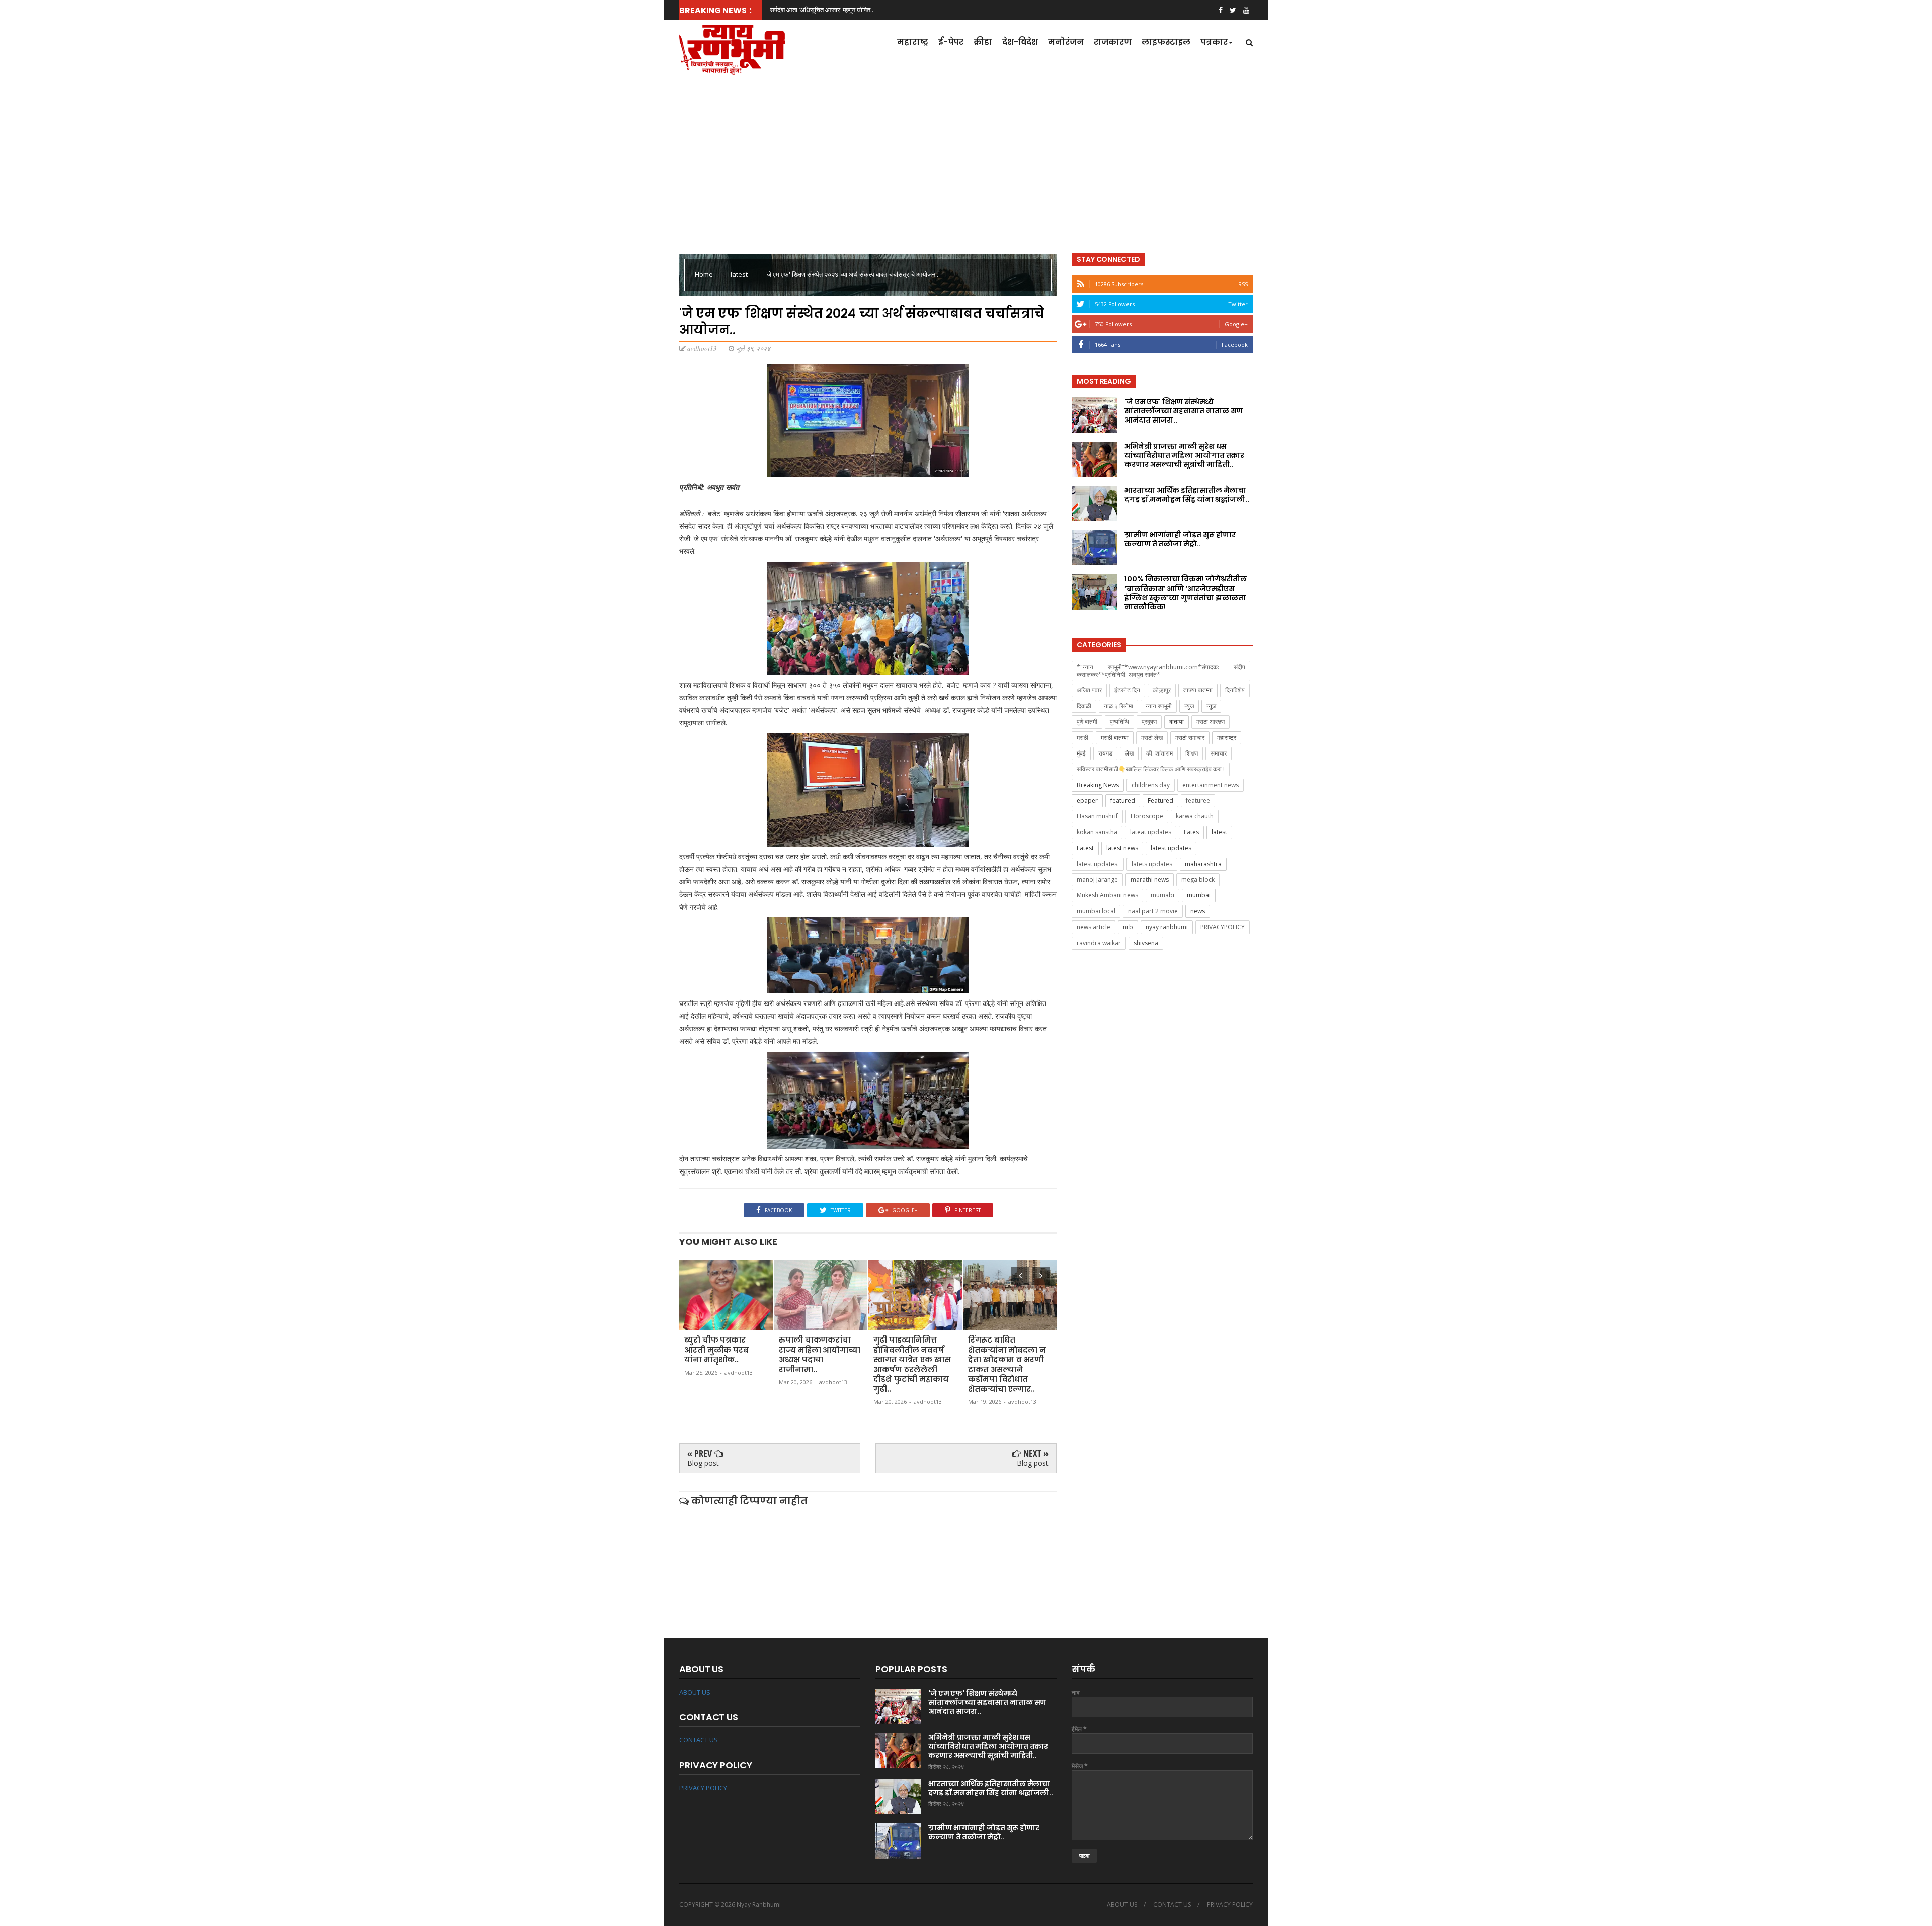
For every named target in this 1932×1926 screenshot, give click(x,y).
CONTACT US (699, 1740)
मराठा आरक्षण (1211, 722)
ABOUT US (695, 1692)
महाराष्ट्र (913, 42)
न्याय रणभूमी (1159, 706)
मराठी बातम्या (1115, 738)
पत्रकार (1214, 42)
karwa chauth (1195, 816)
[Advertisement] (966, 160)
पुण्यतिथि (1119, 722)
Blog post (703, 1463)
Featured (1160, 801)
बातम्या (1177, 722)
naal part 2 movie (1153, 911)
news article (1094, 927)
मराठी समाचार (1190, 738)
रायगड (1105, 753)
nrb (1128, 927)
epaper (1087, 801)
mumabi (1162, 895)
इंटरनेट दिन (1127, 690)
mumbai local (1096, 911)
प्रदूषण (1149, 722)
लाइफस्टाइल (1166, 42)
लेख (1129, 753)
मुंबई (1081, 753)
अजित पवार (1089, 690)
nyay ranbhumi (1167, 927)
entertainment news (1211, 785)
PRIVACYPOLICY (1223, 927)
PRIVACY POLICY (703, 1788)
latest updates (1171, 848)
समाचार (1219, 753)
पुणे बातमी (1087, 722)
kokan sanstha (1097, 832)
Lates (1191, 832)
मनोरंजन (1066, 42)
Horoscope (1147, 816)
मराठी (1082, 738)
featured (1123, 801)
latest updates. (1098, 864)
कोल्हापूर (1162, 690)
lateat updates (1151, 832)
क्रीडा (983, 42)
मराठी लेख (1152, 738)
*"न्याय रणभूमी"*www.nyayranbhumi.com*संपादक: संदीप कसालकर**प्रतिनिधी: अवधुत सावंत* (1161, 671)
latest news (1122, 848)
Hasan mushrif (1097, 816)
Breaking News (1098, 785)
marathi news (1150, 880)
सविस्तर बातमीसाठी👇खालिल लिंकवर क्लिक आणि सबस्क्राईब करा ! (1151, 769)
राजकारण (1113, 42)
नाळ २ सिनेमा (1118, 706)
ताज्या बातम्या (1198, 690)
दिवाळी (1084, 706)
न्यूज (1211, 706)
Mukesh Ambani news (1107, 895)
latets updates (1152, 864)
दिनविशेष (1235, 690)
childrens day (1151, 785)
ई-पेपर (951, 42)
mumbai (1199, 895)
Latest (1085, 848)
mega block (1198, 880)
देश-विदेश (1020, 42)
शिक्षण (1192, 753)
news (1198, 911)
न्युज (1189, 706)
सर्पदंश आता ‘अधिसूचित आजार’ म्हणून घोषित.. (822, 10)
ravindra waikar (1099, 943)
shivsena (1146, 943)
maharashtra (1203, 864)
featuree (1198, 801)
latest (740, 274)
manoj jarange (1097, 880)
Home (705, 274)
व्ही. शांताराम (1159, 753)
